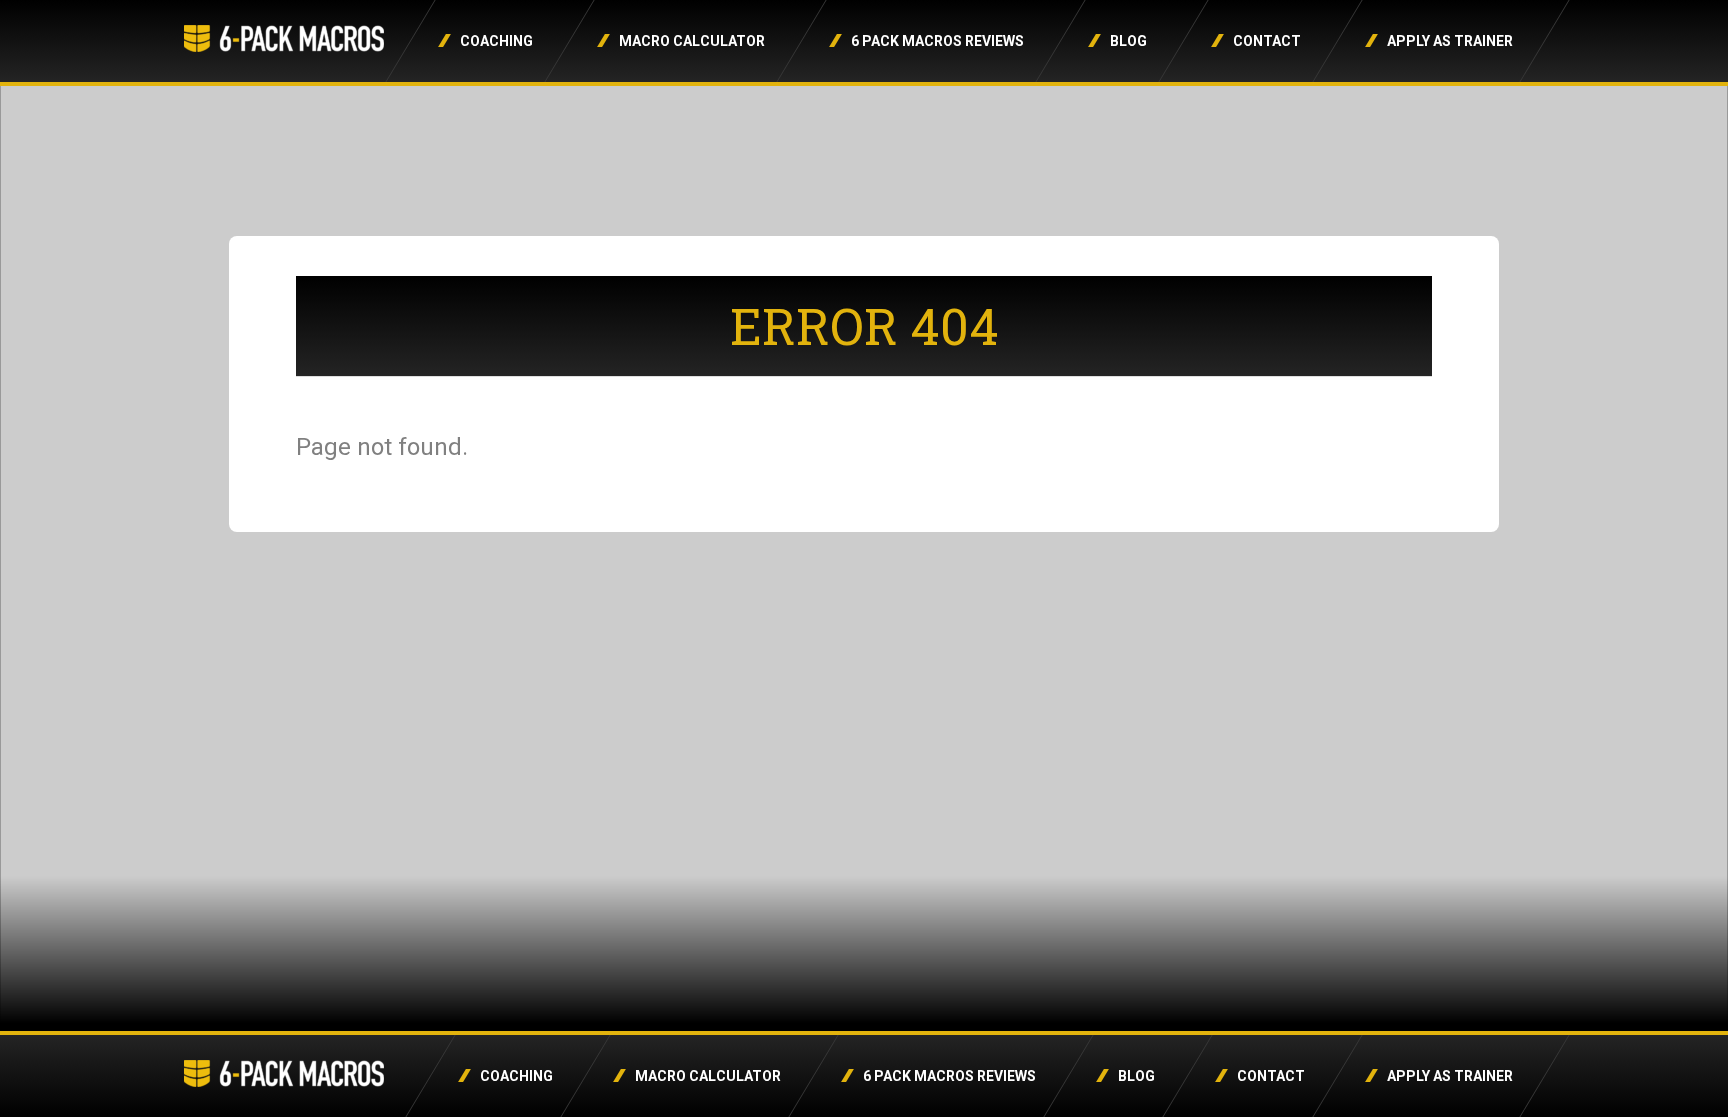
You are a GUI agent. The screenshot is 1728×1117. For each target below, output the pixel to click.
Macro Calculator (692, 41)
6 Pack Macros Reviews (937, 41)
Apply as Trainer (1450, 41)
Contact (1267, 41)
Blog (1128, 41)
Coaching (496, 41)
